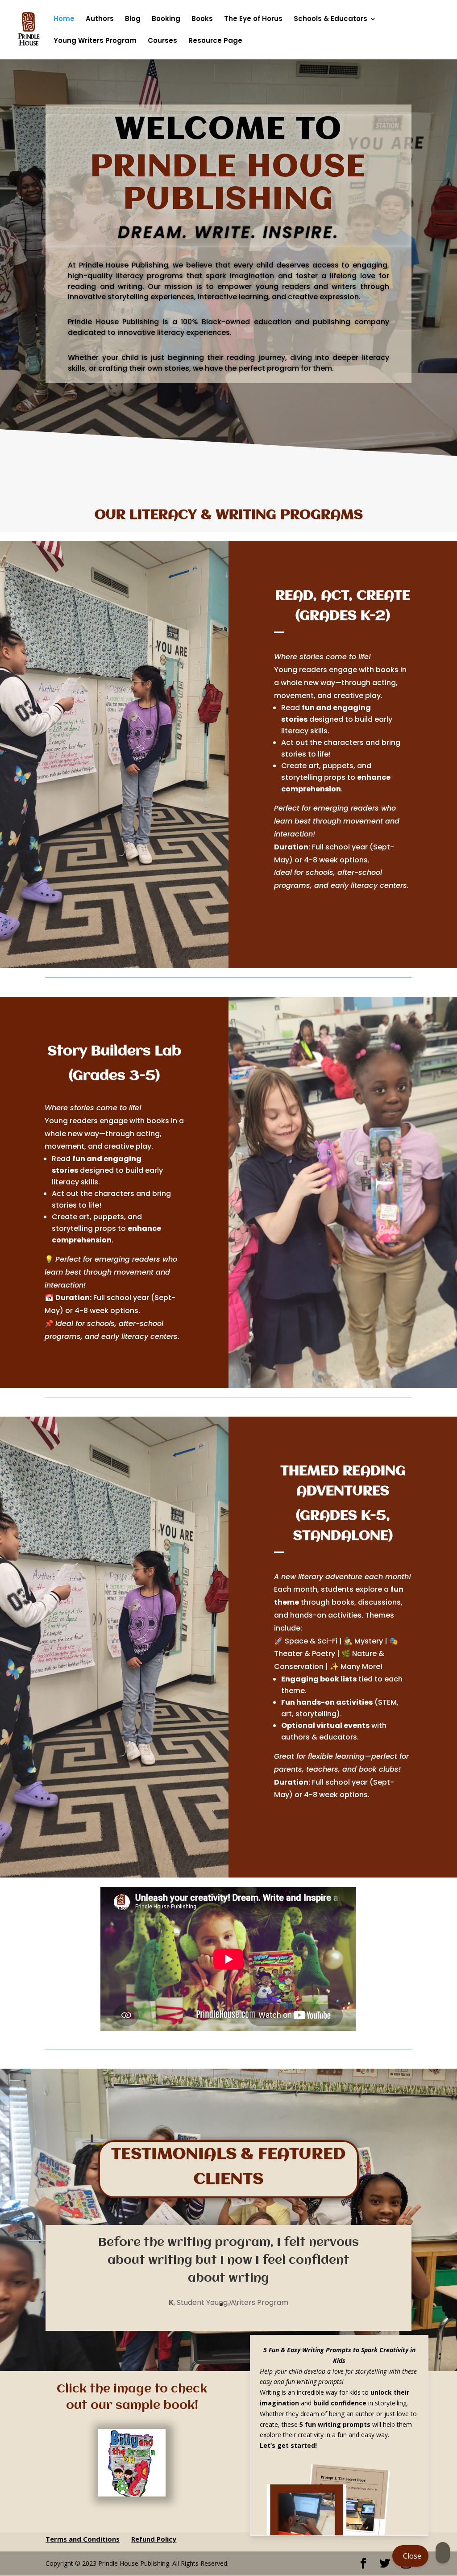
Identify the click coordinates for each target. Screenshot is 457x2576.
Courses (162, 41)
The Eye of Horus (253, 19)
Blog (133, 19)
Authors (100, 19)
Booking (166, 19)
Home (64, 19)
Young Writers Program (95, 41)
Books (202, 19)
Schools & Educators (330, 19)
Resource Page (215, 41)
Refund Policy (154, 2539)
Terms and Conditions (83, 2539)
